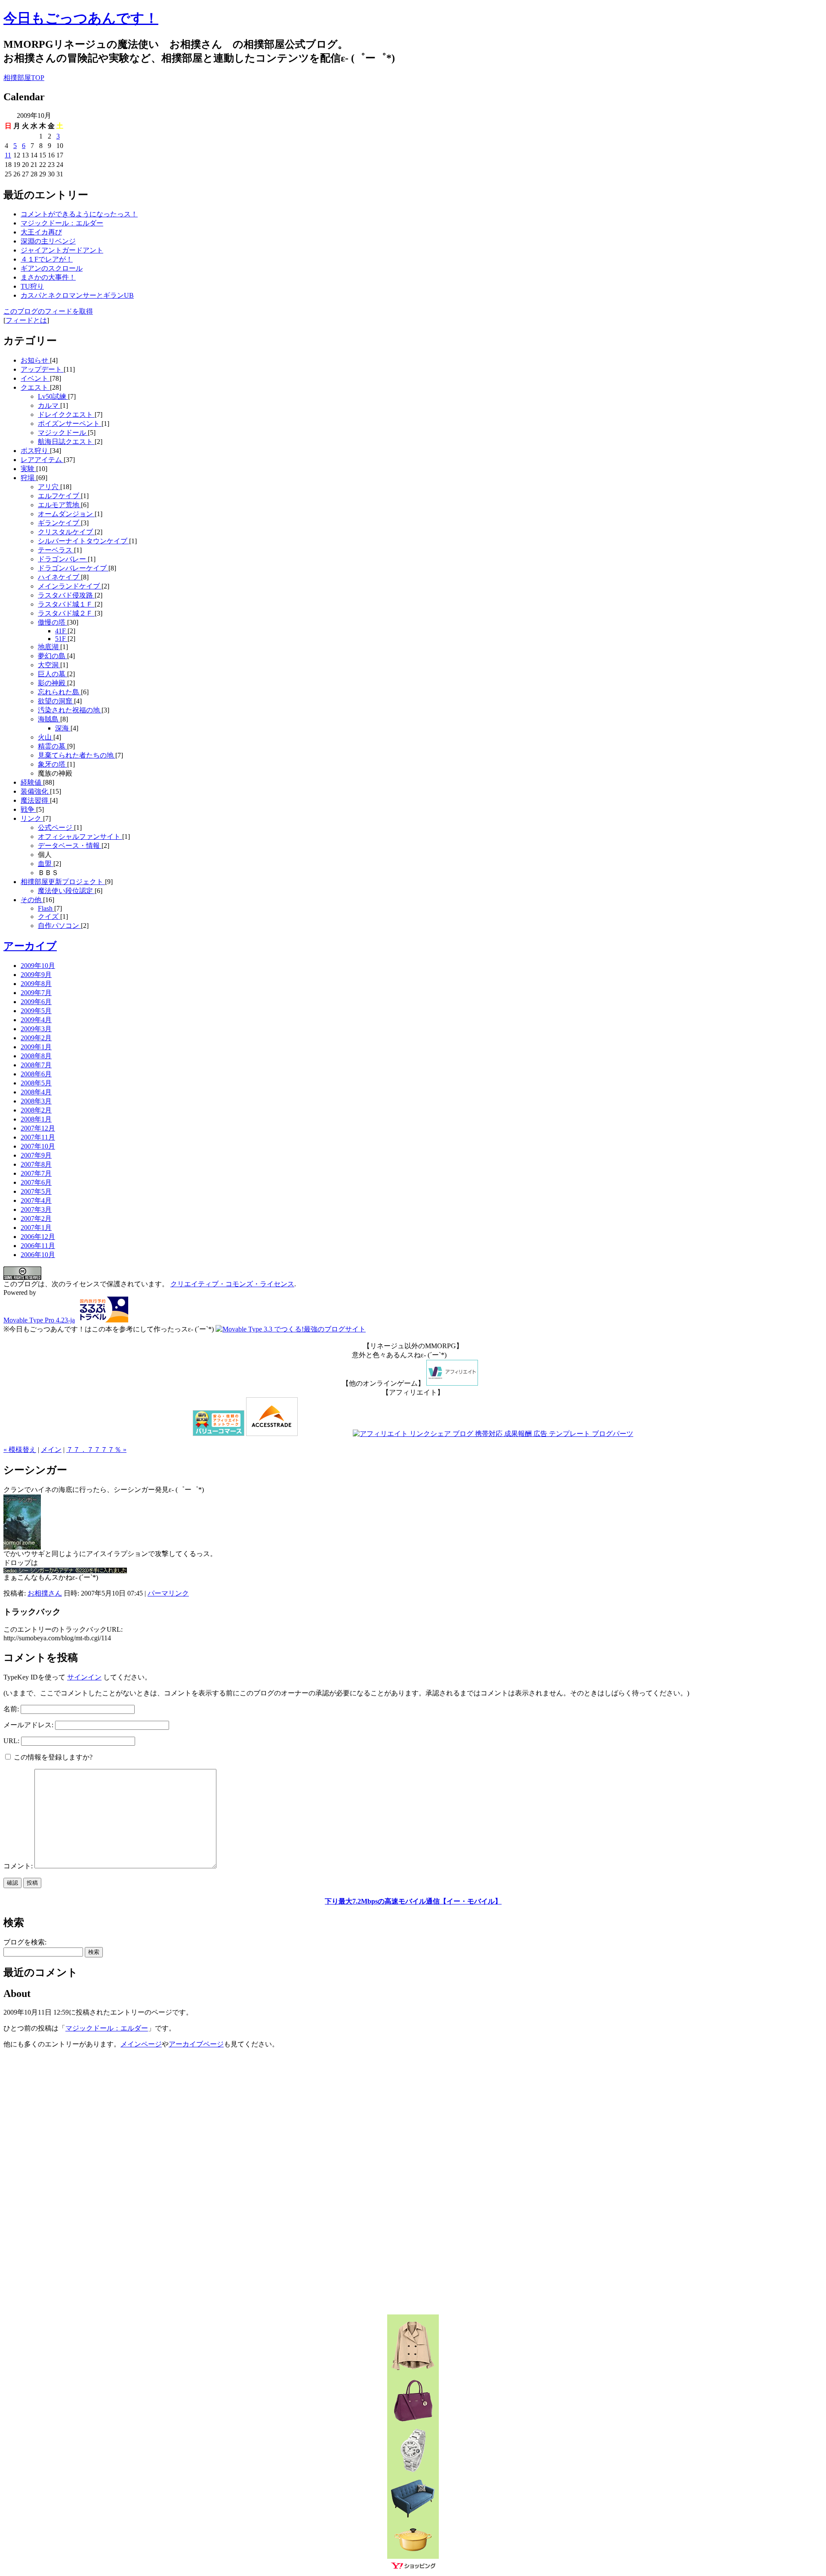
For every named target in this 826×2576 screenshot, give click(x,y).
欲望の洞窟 (56, 701)
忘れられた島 (59, 692)
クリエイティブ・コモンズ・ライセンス (232, 1284)
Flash (46, 908)
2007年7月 (36, 1173)
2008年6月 (36, 1074)
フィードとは (26, 320)
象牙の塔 (52, 764)
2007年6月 (36, 1182)
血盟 (46, 864)
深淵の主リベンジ (48, 241)
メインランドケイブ (70, 586)
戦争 (28, 809)
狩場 (28, 478)
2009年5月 (36, 1011)
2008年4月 (36, 1092)
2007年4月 (36, 1200)
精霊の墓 (52, 746)
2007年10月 (38, 1146)
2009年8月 (36, 984)
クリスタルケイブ (66, 532)
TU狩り (32, 286)
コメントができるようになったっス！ (79, 214)
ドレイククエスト (66, 414)
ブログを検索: (25, 1942)
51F (61, 639)
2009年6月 (36, 1002)
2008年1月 (36, 1119)
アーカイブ (30, 946)
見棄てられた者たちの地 (77, 755)
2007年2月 (36, 1219)
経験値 (32, 782)
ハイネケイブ (59, 577)
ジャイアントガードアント (62, 250)
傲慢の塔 (52, 622)
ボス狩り (35, 451)
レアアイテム (42, 460)
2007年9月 (36, 1155)
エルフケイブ (59, 496)
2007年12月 (38, 1128)
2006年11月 (38, 1246)
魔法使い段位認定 (66, 891)
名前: (11, 1709)
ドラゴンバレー (63, 559)
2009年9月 (36, 975)
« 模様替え (20, 1450)
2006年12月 (38, 1237)
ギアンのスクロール (52, 268)
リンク (32, 818)
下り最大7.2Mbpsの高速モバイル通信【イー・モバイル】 (413, 1901)
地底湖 (49, 647)
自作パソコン (59, 926)
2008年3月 (36, 1101)
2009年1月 (36, 1047)
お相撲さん (45, 1593)
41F (61, 631)
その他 (32, 900)
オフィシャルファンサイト (80, 837)
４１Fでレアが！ (47, 259)
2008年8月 (36, 1056)
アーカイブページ (196, 2044)
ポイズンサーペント (70, 424)
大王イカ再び (41, 232)
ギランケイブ (59, 523)
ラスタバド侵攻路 (66, 595)
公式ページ (56, 827)
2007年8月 (36, 1164)
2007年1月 (36, 1228)
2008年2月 (36, 1110)
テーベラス (56, 550)
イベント (35, 378)
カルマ (49, 405)
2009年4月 (36, 1020)
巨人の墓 (52, 674)
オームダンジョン (66, 514)
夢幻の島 (52, 656)
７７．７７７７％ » (96, 1450)
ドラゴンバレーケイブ (73, 568)
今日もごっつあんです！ (81, 18)
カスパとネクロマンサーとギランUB (77, 295)
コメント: (19, 1866)
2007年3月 (36, 1209)
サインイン (84, 1677)
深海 (63, 728)
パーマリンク (168, 1593)
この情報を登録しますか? (52, 1757)
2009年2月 (36, 1038)
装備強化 (35, 791)
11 (8, 155)
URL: (11, 1741)
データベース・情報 (70, 846)
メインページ (141, 2044)
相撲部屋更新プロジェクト (63, 882)
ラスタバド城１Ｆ (66, 604)
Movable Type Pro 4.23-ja (39, 1320)
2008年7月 (36, 1065)
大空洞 (49, 665)
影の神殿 (52, 683)
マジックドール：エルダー (62, 223)
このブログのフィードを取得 (48, 311)
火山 (46, 737)
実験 (28, 469)
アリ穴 (49, 487)
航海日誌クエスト (66, 442)
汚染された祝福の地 (70, 710)
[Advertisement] (325, 1423)
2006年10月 (38, 1255)
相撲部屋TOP (24, 78)
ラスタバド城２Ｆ (66, 613)
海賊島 (49, 719)
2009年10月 (38, 966)
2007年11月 (38, 1137)
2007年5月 (36, 1191)
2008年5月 (36, 1083)
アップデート (42, 369)
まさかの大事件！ (48, 277)
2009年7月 (36, 993)
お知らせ (35, 360)
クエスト (35, 387)
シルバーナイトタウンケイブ (83, 541)
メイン (51, 1450)
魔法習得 (35, 800)
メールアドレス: (28, 1725)
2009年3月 (36, 1029)
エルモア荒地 (59, 505)
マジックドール (63, 433)
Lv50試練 (53, 396)
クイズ (49, 917)
